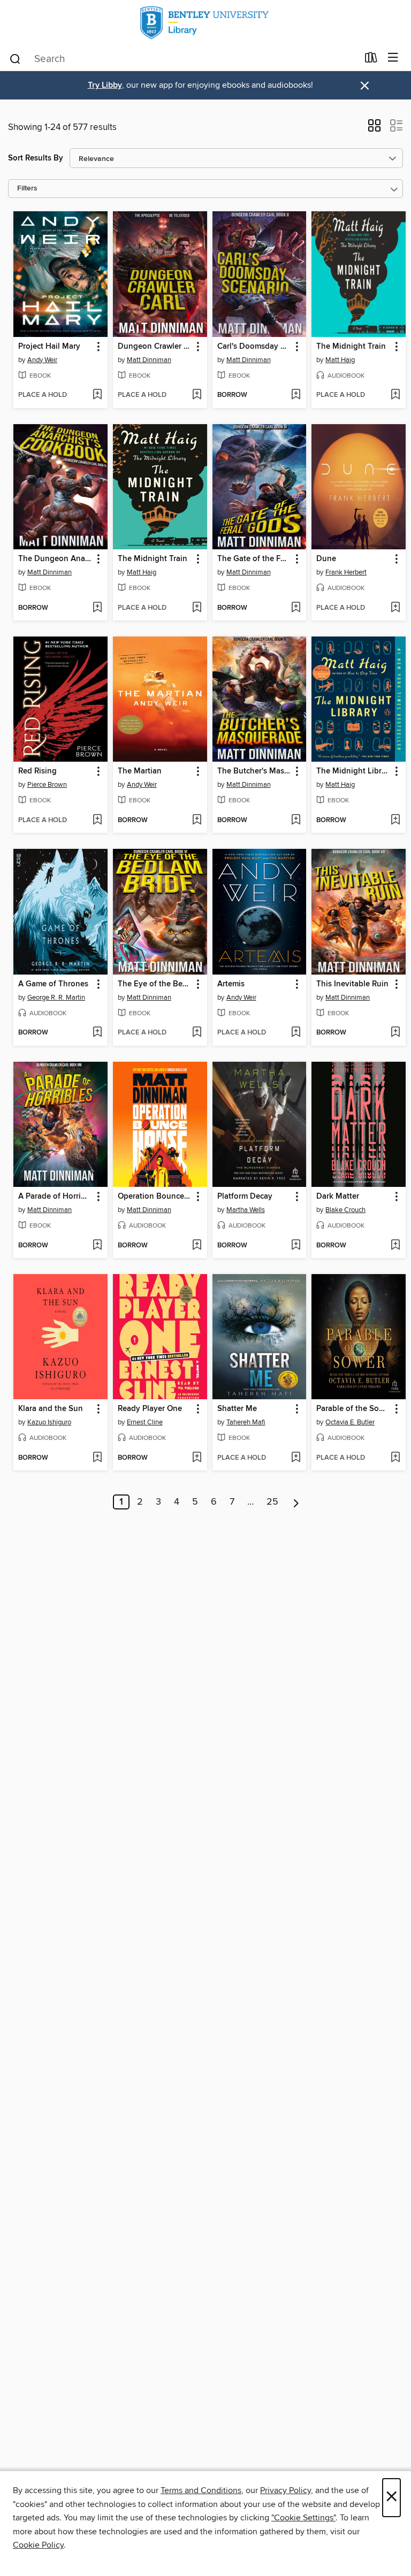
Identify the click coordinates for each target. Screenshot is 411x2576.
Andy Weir (42, 360)
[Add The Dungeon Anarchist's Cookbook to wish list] (97, 608)
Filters (27, 189)
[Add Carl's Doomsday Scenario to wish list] (296, 395)
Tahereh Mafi (246, 1422)
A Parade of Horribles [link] (55, 1197)
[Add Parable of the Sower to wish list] (395, 1458)
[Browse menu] (393, 58)
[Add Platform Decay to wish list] (296, 1246)
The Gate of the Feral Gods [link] (254, 559)
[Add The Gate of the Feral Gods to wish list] (296, 608)
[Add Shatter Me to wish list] (296, 1458)
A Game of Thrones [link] (53, 984)
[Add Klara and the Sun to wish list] (97, 1458)
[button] (374, 129)
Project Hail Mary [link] (49, 347)
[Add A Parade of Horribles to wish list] (97, 1246)
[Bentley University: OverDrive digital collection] (205, 23)
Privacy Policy (286, 2490)
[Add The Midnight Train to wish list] (395, 395)
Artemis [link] (231, 984)
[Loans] (371, 60)
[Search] (15, 58)
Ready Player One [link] (150, 1409)
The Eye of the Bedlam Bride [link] (155, 984)
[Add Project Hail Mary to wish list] (97, 395)
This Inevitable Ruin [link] (352, 984)
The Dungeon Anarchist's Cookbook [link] (55, 559)
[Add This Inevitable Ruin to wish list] (395, 1033)
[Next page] (296, 1502)
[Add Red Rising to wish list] (97, 821)
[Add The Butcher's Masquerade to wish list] (296, 821)
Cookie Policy (38, 2545)
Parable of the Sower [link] (353, 1409)
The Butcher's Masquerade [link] (254, 771)
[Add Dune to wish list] (395, 608)
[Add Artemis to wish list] (296, 1033)
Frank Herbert (346, 572)
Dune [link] (326, 559)
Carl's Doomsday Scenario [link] (254, 347)
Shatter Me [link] (237, 1409)
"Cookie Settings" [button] (303, 2518)
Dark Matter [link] (338, 1197)
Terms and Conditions (201, 2490)
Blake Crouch (345, 1210)
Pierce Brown (47, 785)
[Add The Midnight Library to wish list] (395, 821)
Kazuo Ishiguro (49, 1422)
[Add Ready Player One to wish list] (197, 1458)
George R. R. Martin (56, 998)
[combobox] (183, 59)
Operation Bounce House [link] (155, 1197)
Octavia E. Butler (350, 1422)
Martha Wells (246, 1210)
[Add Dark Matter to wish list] (395, 1246)
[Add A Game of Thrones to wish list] (97, 1033)
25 (272, 1502)
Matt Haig (340, 360)
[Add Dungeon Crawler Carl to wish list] (197, 395)
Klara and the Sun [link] (51, 1409)
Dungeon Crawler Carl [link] (155, 347)
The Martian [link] (140, 771)
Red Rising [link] (37, 771)
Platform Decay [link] (245, 1197)
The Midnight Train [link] (351, 347)
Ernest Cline (145, 1422)
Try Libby (105, 85)
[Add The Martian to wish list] (197, 821)
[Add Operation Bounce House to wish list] (197, 1246)
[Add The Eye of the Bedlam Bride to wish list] (197, 1033)
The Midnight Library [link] (353, 771)
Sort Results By (36, 158)
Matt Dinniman (149, 360)
